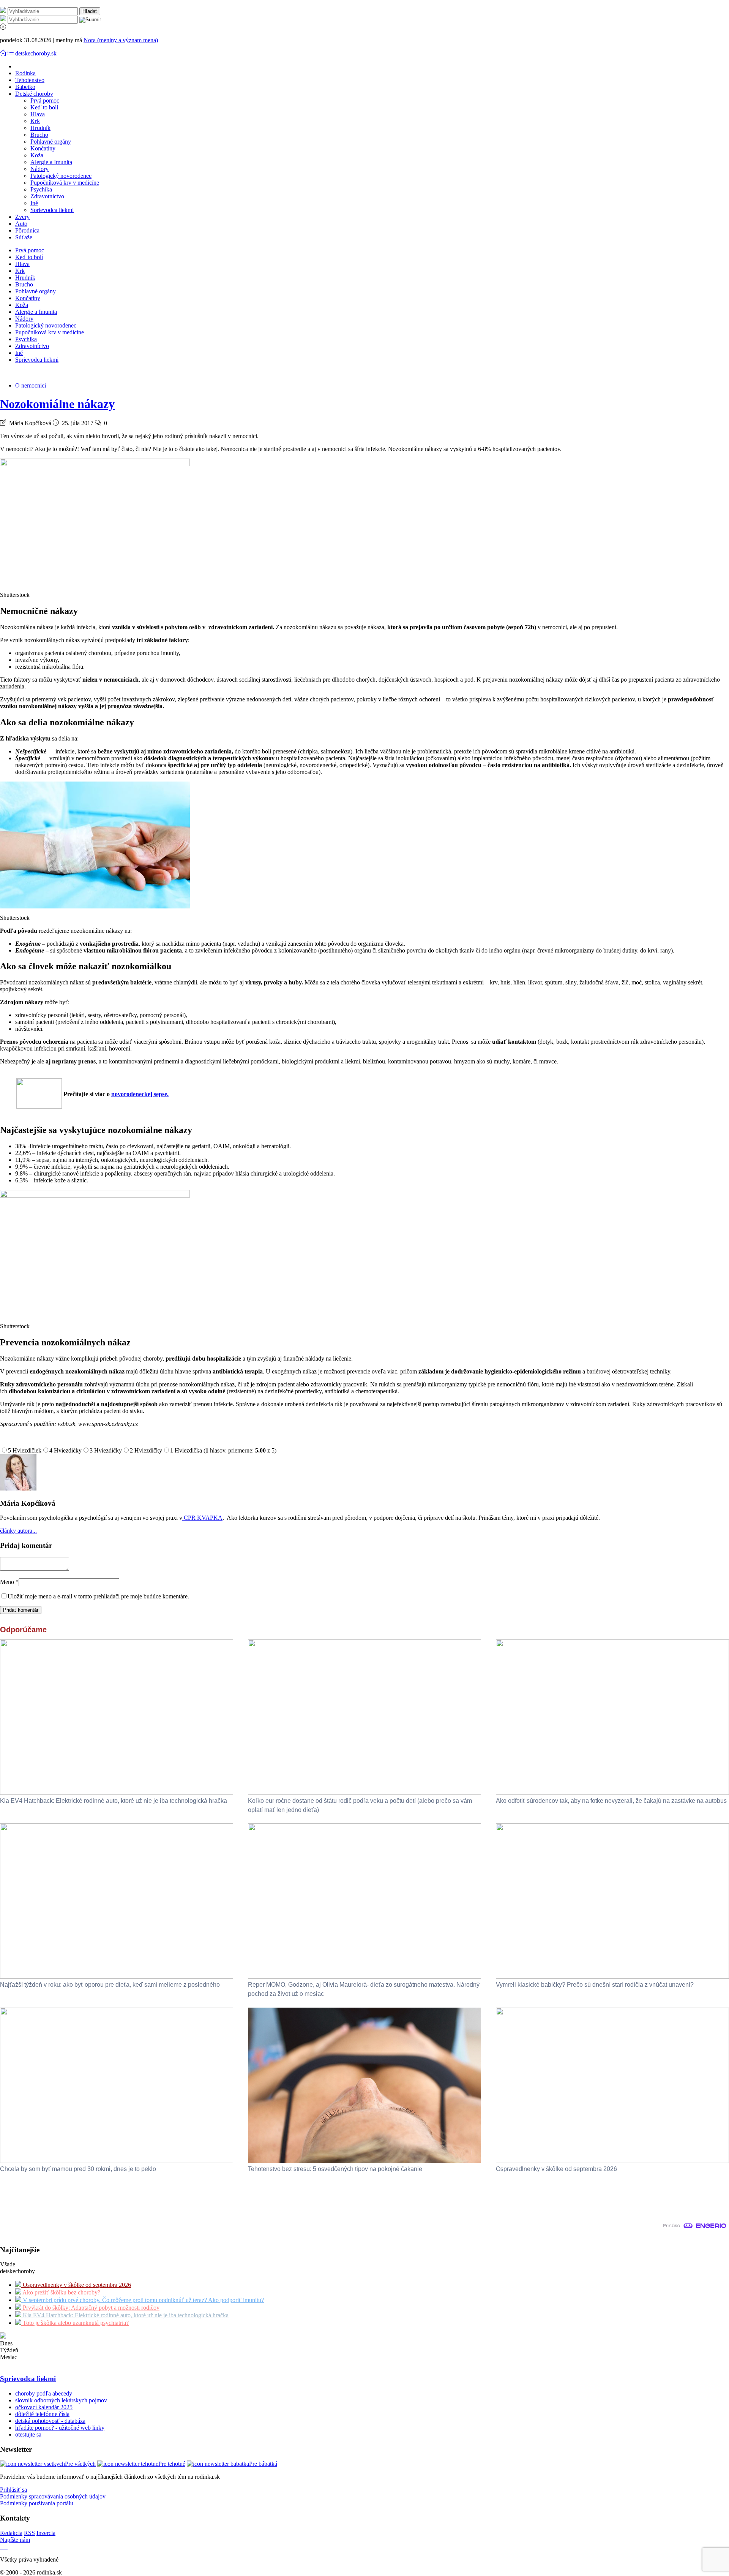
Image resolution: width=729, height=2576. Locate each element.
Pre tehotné (172, 2464)
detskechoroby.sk (36, 53)
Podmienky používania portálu (37, 2503)
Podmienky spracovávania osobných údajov (53, 2496)
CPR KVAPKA (202, 1518)
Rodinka (25, 73)
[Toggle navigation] (4, 53)
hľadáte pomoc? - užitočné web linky (60, 2428)
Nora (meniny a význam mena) (121, 40)
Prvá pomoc (45, 100)
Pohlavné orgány (51, 142)
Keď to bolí (44, 107)
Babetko (25, 87)
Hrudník (40, 128)
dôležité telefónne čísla (42, 2414)
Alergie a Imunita (51, 162)
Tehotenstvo (30, 80)
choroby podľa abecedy (44, 2393)
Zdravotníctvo (47, 196)
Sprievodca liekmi (52, 210)
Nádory (39, 169)
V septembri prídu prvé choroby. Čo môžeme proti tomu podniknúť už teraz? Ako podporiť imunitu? (143, 2300)
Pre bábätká (263, 2464)
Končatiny (43, 148)
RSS (29, 2533)
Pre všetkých (80, 2464)
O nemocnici (31, 385)
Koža (37, 155)
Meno (9, 1582)
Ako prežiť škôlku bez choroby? (61, 2292)
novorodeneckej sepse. (140, 1094)
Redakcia (11, 2533)
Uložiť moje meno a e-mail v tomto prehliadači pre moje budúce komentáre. (98, 1596)
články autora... (18, 1531)
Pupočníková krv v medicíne (65, 183)
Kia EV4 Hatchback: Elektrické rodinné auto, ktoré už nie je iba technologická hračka (125, 2315)
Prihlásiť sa (13, 2490)
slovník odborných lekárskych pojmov (61, 2400)
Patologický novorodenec (61, 176)
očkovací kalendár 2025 (44, 2407)
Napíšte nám (15, 2540)
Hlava (38, 114)
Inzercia (46, 2533)
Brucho (39, 135)
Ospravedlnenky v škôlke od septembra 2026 (76, 2285)
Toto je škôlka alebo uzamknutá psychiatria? (75, 2323)
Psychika (41, 189)
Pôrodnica (27, 230)
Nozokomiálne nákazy (57, 404)
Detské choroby (34, 94)
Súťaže (24, 237)
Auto (21, 224)
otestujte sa (28, 2434)
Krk (35, 121)
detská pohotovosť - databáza (50, 2421)
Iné (34, 203)
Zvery (22, 217)
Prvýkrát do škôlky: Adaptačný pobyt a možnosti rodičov (90, 2308)
